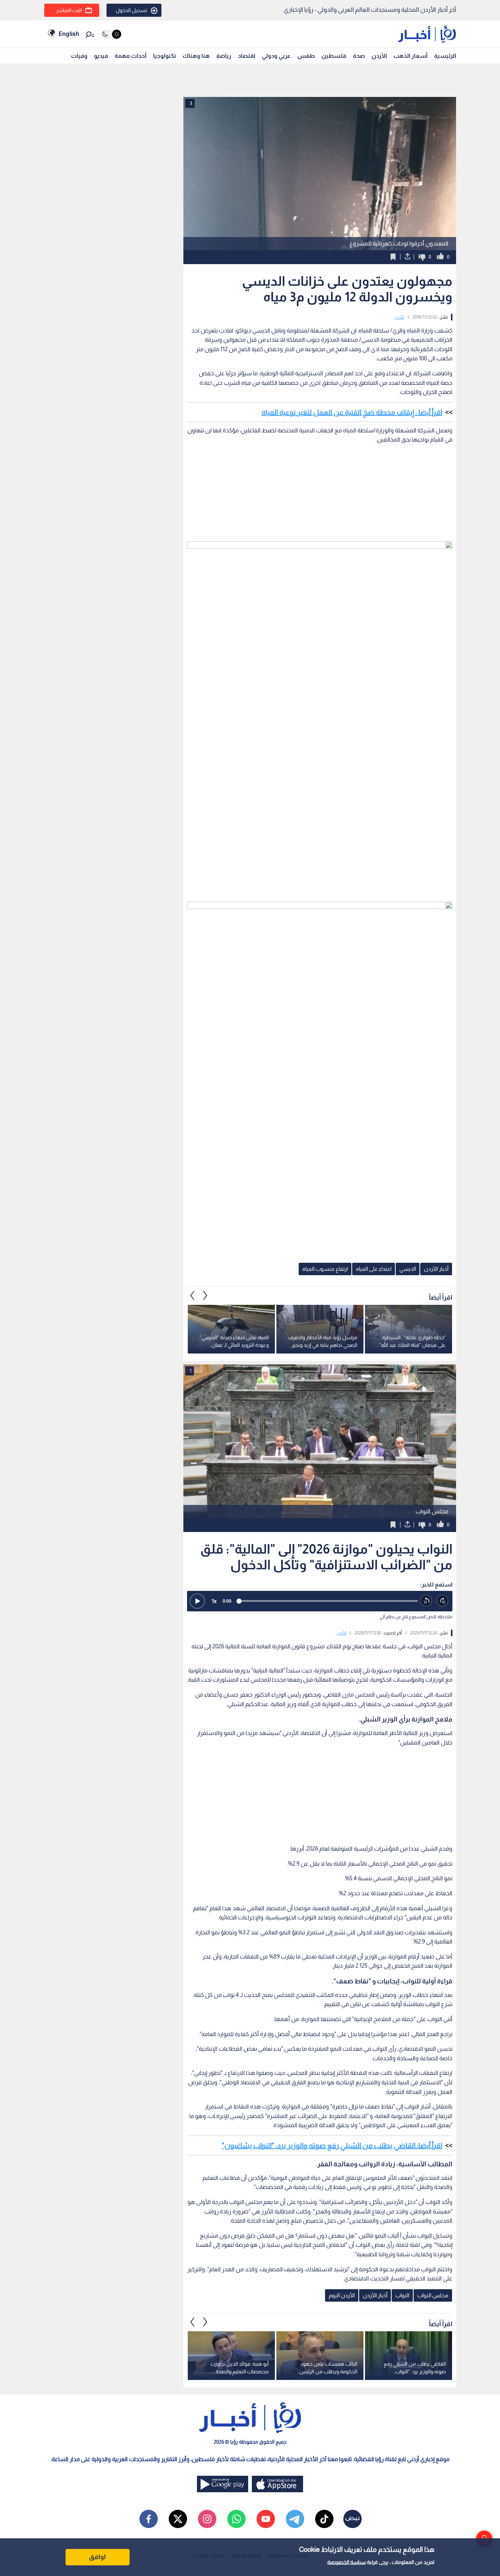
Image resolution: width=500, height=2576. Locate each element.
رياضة (224, 56)
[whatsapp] (236, 2519)
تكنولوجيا (165, 56)
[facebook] (149, 2519)
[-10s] (426, 1601)
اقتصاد (247, 56)
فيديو (101, 56)
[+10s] (443, 1601)
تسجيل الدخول (131, 10)
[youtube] (266, 2519)
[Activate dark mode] (111, 34)
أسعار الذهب (411, 56)
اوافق (97, 2557)
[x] (178, 2519)
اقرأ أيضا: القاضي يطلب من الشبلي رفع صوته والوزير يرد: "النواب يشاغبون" (332, 2145)
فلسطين (334, 56)
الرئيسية (445, 56)
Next (193, 1296)
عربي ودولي (276, 56)
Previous (205, 1296)
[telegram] (295, 2519)
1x (214, 1601)
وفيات (79, 56)
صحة (359, 56)
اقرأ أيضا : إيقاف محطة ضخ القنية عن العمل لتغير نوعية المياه (352, 412)
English (69, 34)
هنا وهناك (196, 56)
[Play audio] (197, 1601)
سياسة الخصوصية (346, 2562)
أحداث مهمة (130, 56)
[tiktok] (324, 2519)
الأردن (379, 56)
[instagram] (207, 2519)
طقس (306, 56)
